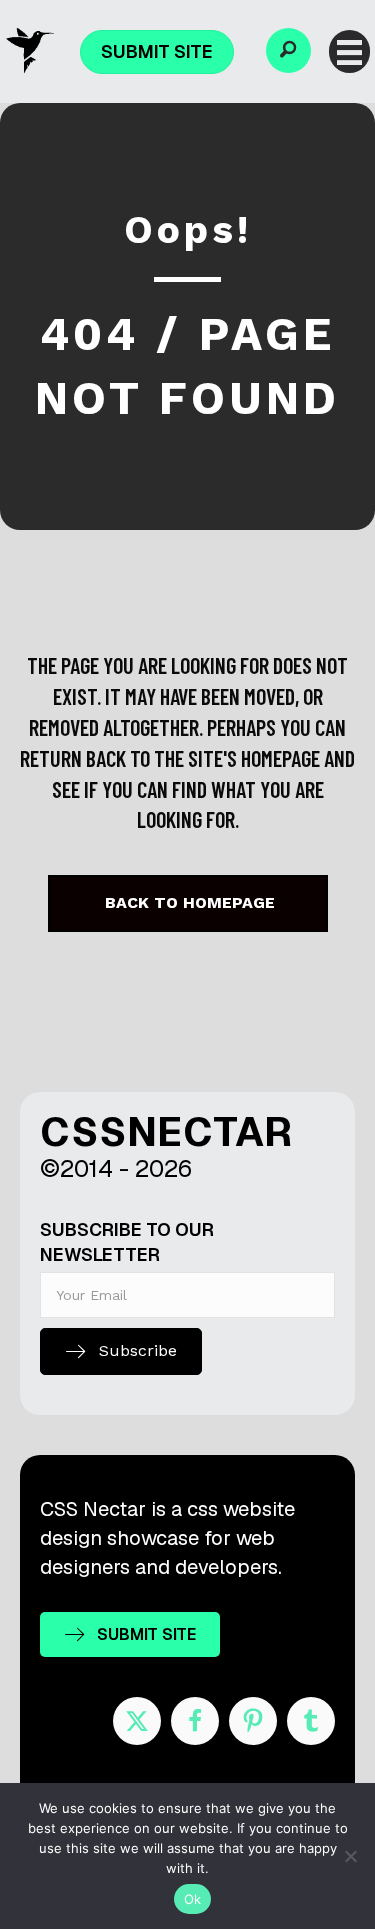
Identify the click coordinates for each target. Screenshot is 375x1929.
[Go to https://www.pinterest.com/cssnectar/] (253, 1721)
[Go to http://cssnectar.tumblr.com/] (311, 1721)
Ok (193, 1899)
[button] (288, 50)
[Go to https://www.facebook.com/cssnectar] (195, 1721)
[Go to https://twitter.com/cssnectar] (137, 1721)
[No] (350, 1856)
